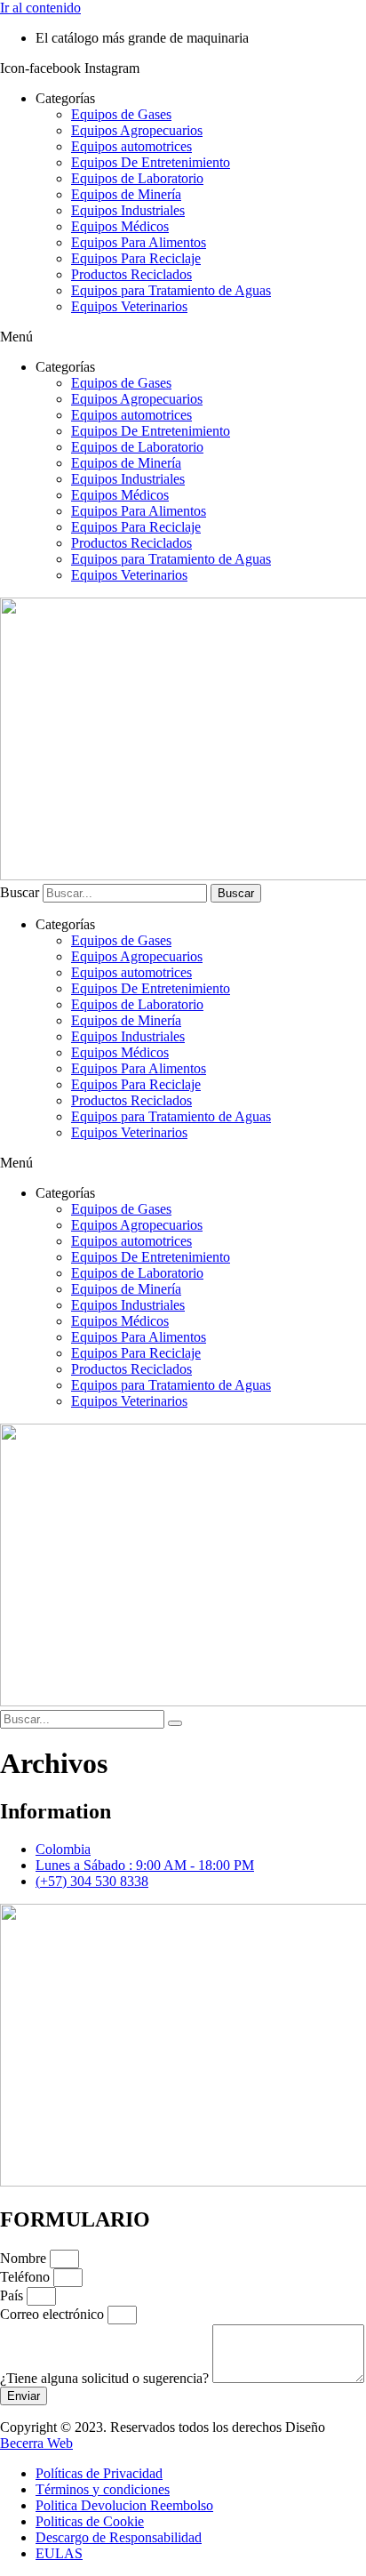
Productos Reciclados (131, 274)
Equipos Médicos (120, 226)
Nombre (25, 2258)
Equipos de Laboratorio (137, 178)
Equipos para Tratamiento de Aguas (171, 290)
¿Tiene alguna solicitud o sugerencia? (106, 2378)
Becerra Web (36, 2443)
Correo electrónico (54, 2314)
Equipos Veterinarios (129, 306)
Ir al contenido (40, 8)
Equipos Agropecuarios (137, 130)
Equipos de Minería (126, 194)
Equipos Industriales (128, 210)
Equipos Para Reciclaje (136, 258)
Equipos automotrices (131, 146)
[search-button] (175, 1723)
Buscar (20, 892)
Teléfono (27, 2277)
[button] (183, 337)
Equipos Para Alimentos (139, 242)
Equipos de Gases (121, 114)
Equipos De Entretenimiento (151, 162)
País (13, 2295)
